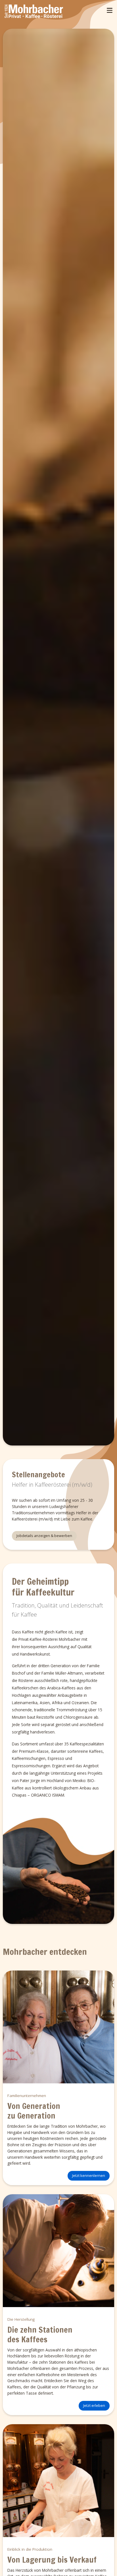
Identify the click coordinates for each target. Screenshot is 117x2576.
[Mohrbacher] (34, 12)
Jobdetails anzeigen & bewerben (44, 1536)
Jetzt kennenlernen (89, 2175)
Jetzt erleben (94, 2405)
